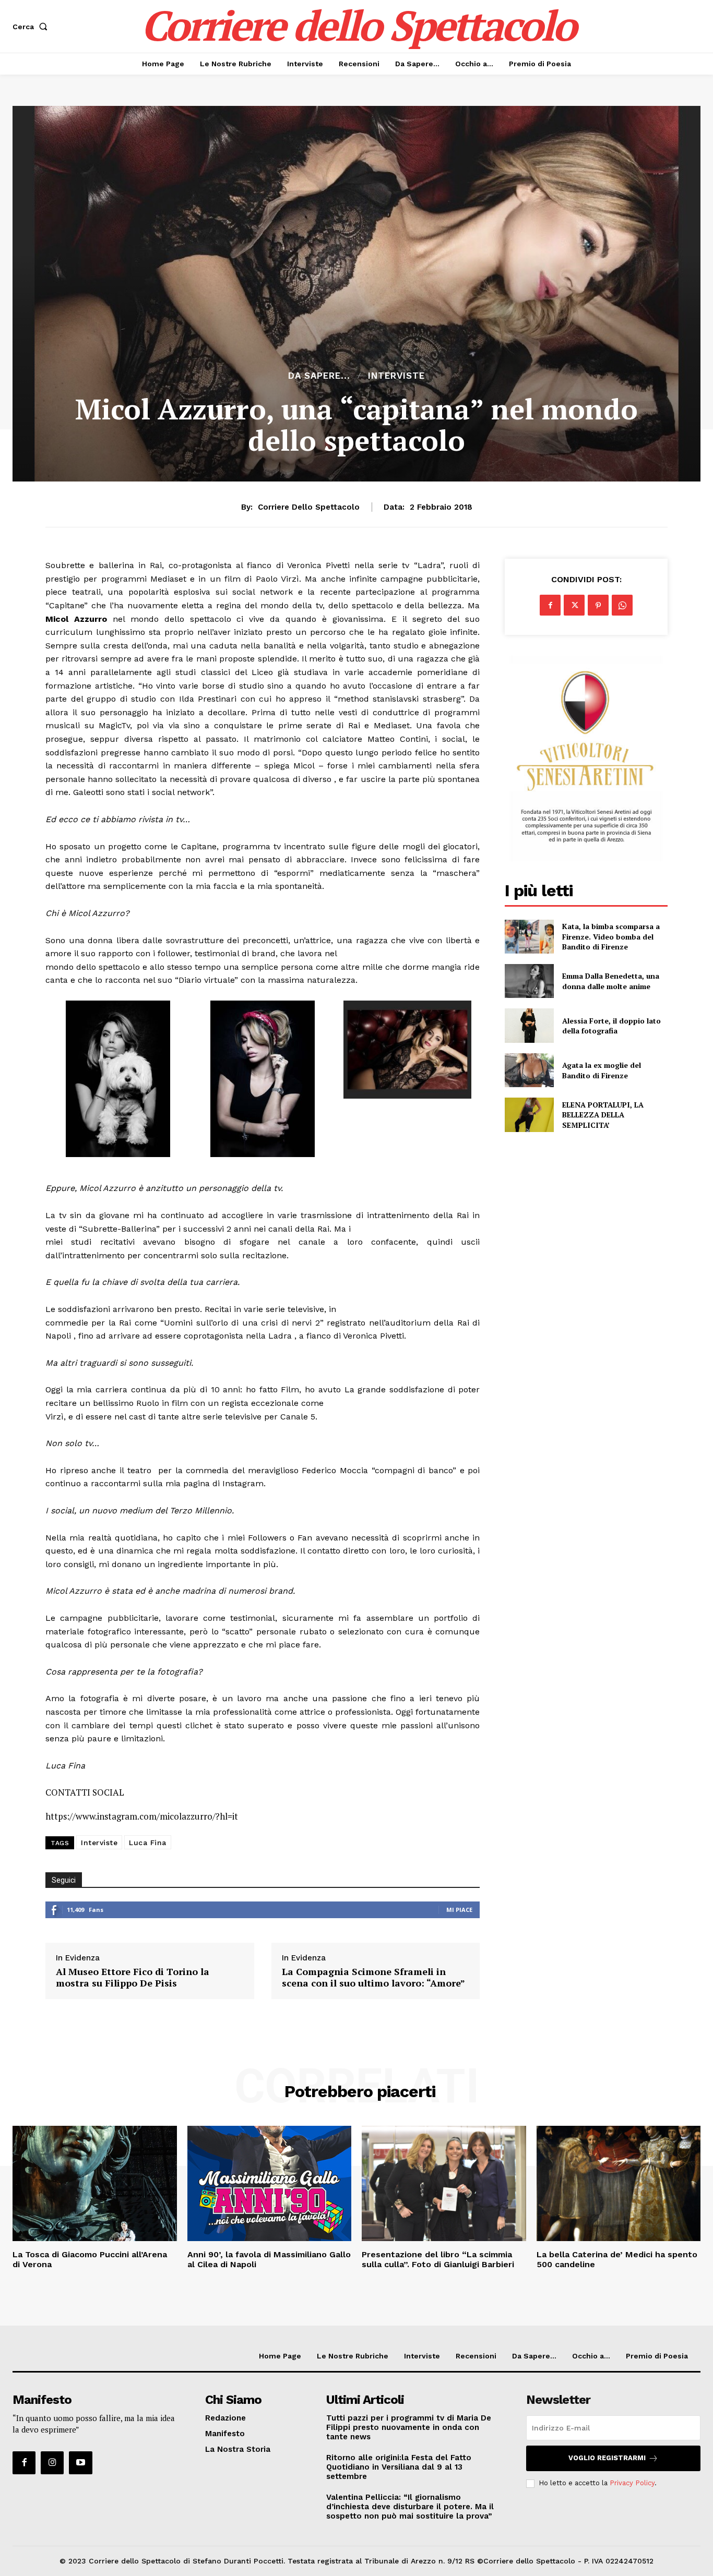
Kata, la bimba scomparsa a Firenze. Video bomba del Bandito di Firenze (611, 936)
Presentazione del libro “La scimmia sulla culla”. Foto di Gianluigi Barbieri (438, 2259)
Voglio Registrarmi (607, 2458)
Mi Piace (459, 1910)
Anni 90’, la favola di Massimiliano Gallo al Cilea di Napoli (269, 2259)
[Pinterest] (598, 605)
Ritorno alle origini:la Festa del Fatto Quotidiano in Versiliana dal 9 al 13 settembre (399, 2467)
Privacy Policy (632, 2483)
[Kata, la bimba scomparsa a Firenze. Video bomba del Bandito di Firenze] (529, 937)
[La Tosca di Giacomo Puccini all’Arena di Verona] (95, 2183)
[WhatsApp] (622, 605)
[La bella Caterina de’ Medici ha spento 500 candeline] (619, 2183)
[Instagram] (52, 2463)
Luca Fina (148, 1843)
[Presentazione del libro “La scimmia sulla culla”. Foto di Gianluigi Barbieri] (444, 2183)
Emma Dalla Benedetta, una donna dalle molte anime (611, 981)
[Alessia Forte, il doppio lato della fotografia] (529, 1025)
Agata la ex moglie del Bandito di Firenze (602, 1070)
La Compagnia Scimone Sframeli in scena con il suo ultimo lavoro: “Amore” (373, 1977)
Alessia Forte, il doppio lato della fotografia (611, 1026)
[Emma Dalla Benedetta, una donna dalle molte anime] (529, 981)
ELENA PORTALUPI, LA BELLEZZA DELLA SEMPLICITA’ (603, 1115)
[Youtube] (80, 2463)
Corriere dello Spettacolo (309, 507)
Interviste (396, 376)
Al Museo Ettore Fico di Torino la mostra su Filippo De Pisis (133, 1977)
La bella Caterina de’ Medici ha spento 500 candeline (617, 2259)
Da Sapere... (319, 376)
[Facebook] (550, 605)
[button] (32, 27)
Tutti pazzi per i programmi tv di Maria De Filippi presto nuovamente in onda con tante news (409, 2427)
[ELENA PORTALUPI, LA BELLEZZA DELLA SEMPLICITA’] (529, 1115)
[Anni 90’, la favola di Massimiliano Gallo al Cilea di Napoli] (270, 2183)
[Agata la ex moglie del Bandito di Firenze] (529, 1070)
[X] (574, 605)
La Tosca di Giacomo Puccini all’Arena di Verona (90, 2259)
